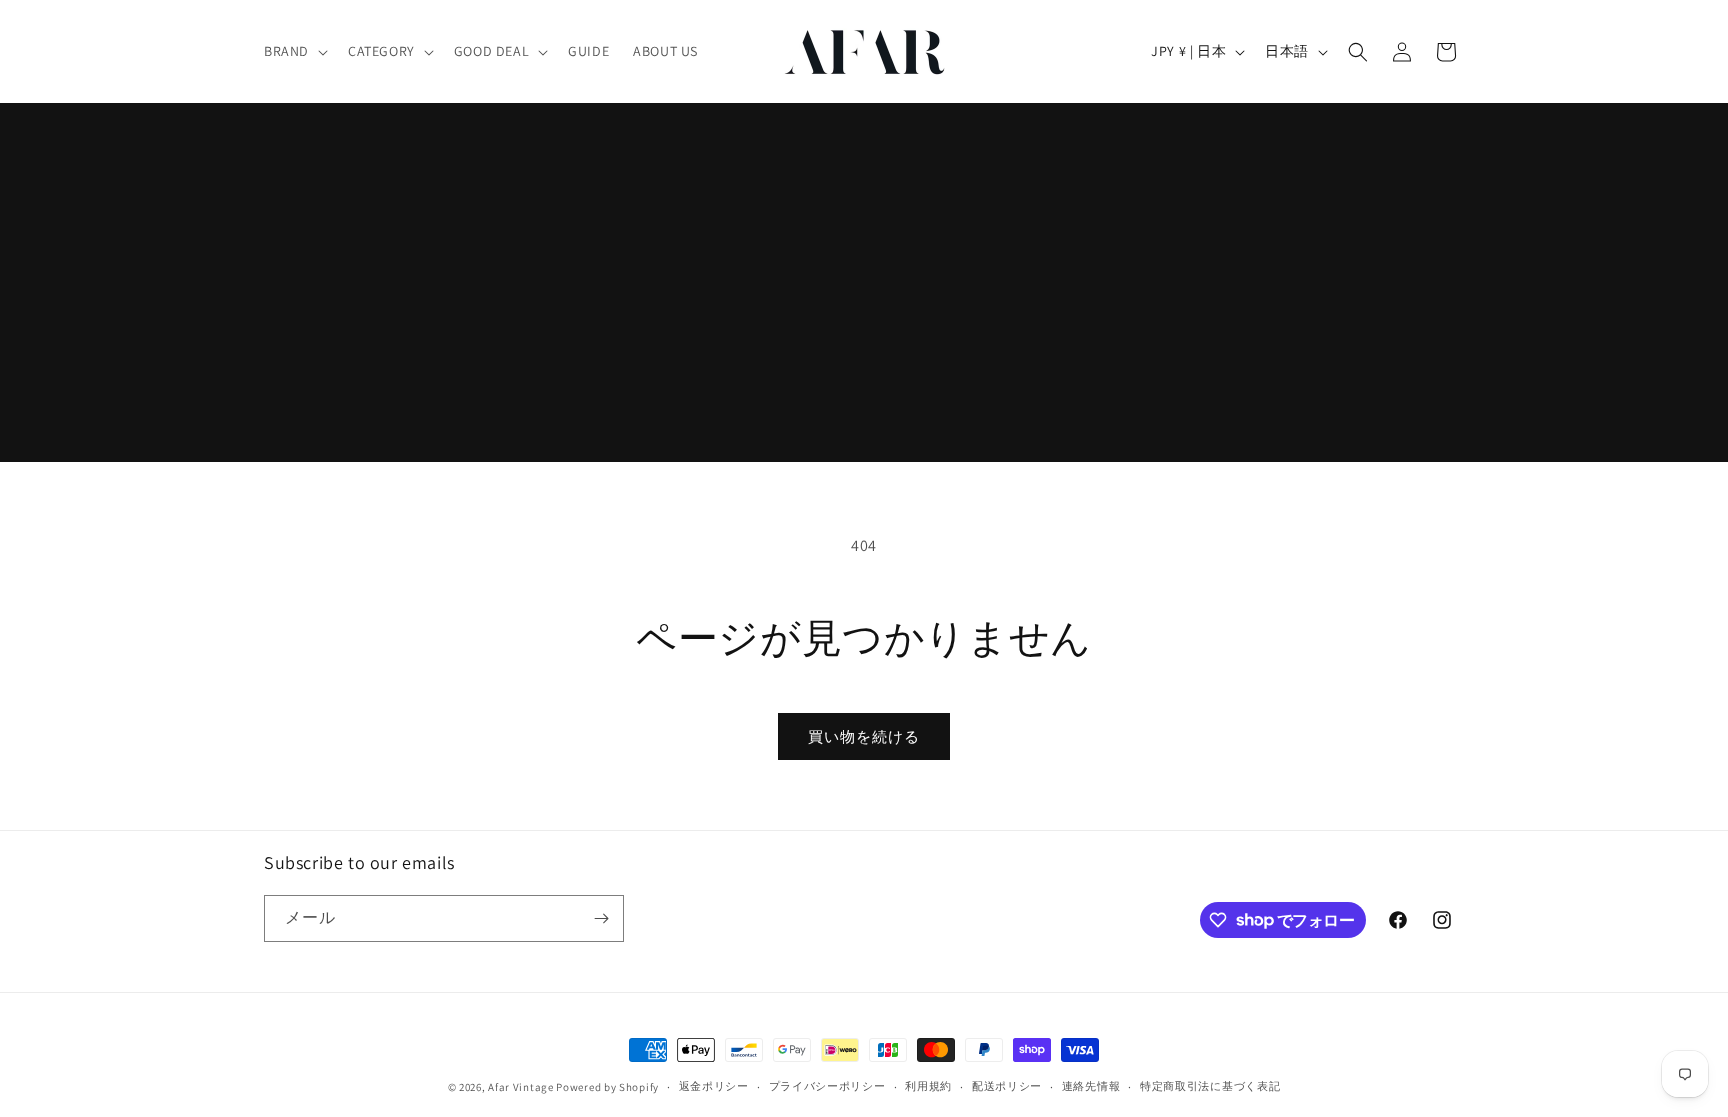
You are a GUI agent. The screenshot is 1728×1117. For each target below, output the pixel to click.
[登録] (601, 918)
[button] (294, 51)
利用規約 (928, 1086)
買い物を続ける (864, 736)
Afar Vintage (520, 1087)
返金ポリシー (714, 1086)
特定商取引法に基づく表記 (1210, 1086)
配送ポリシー (1007, 1086)
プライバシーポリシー (827, 1086)
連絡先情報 (1091, 1086)
